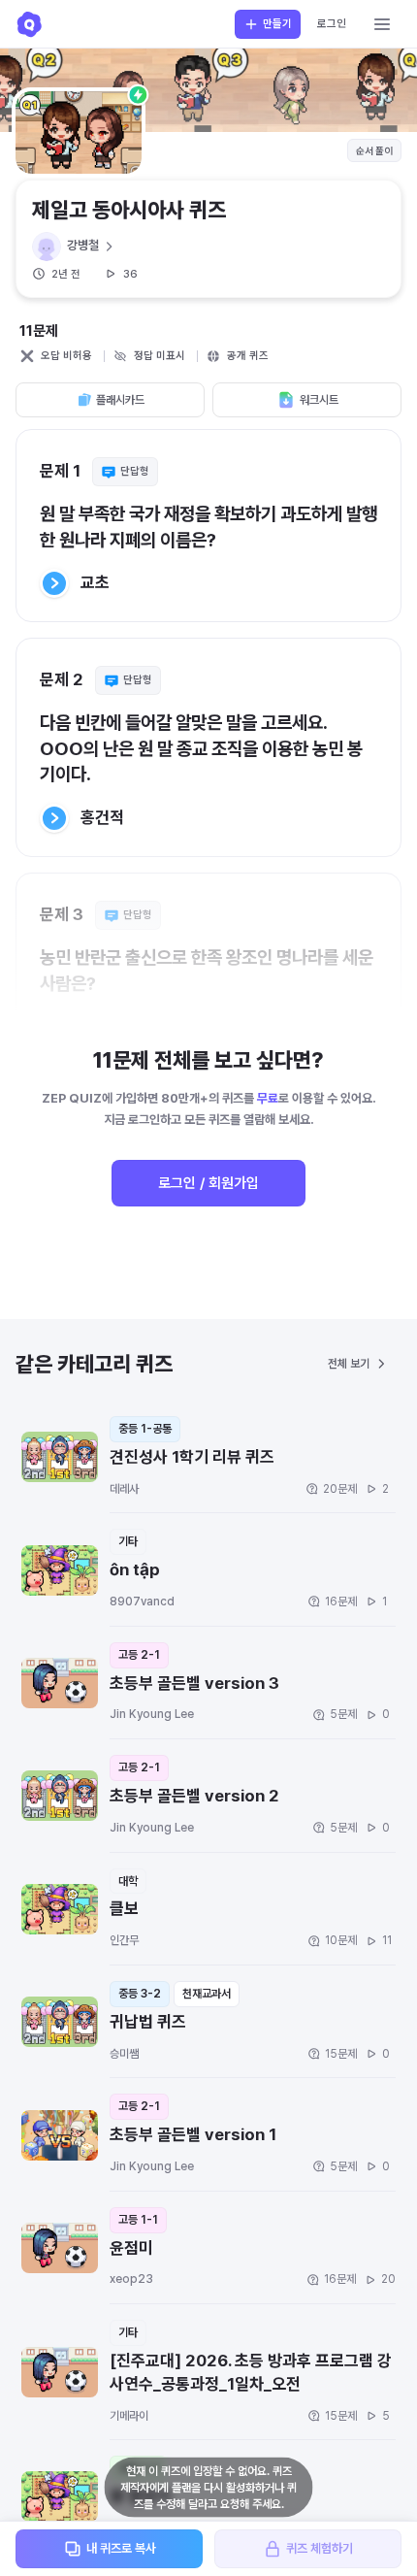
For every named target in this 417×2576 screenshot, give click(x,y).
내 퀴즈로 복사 (121, 2548)
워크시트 (319, 400)
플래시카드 (120, 400)
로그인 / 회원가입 (208, 1183)
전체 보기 (349, 1364)
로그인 (332, 24)
